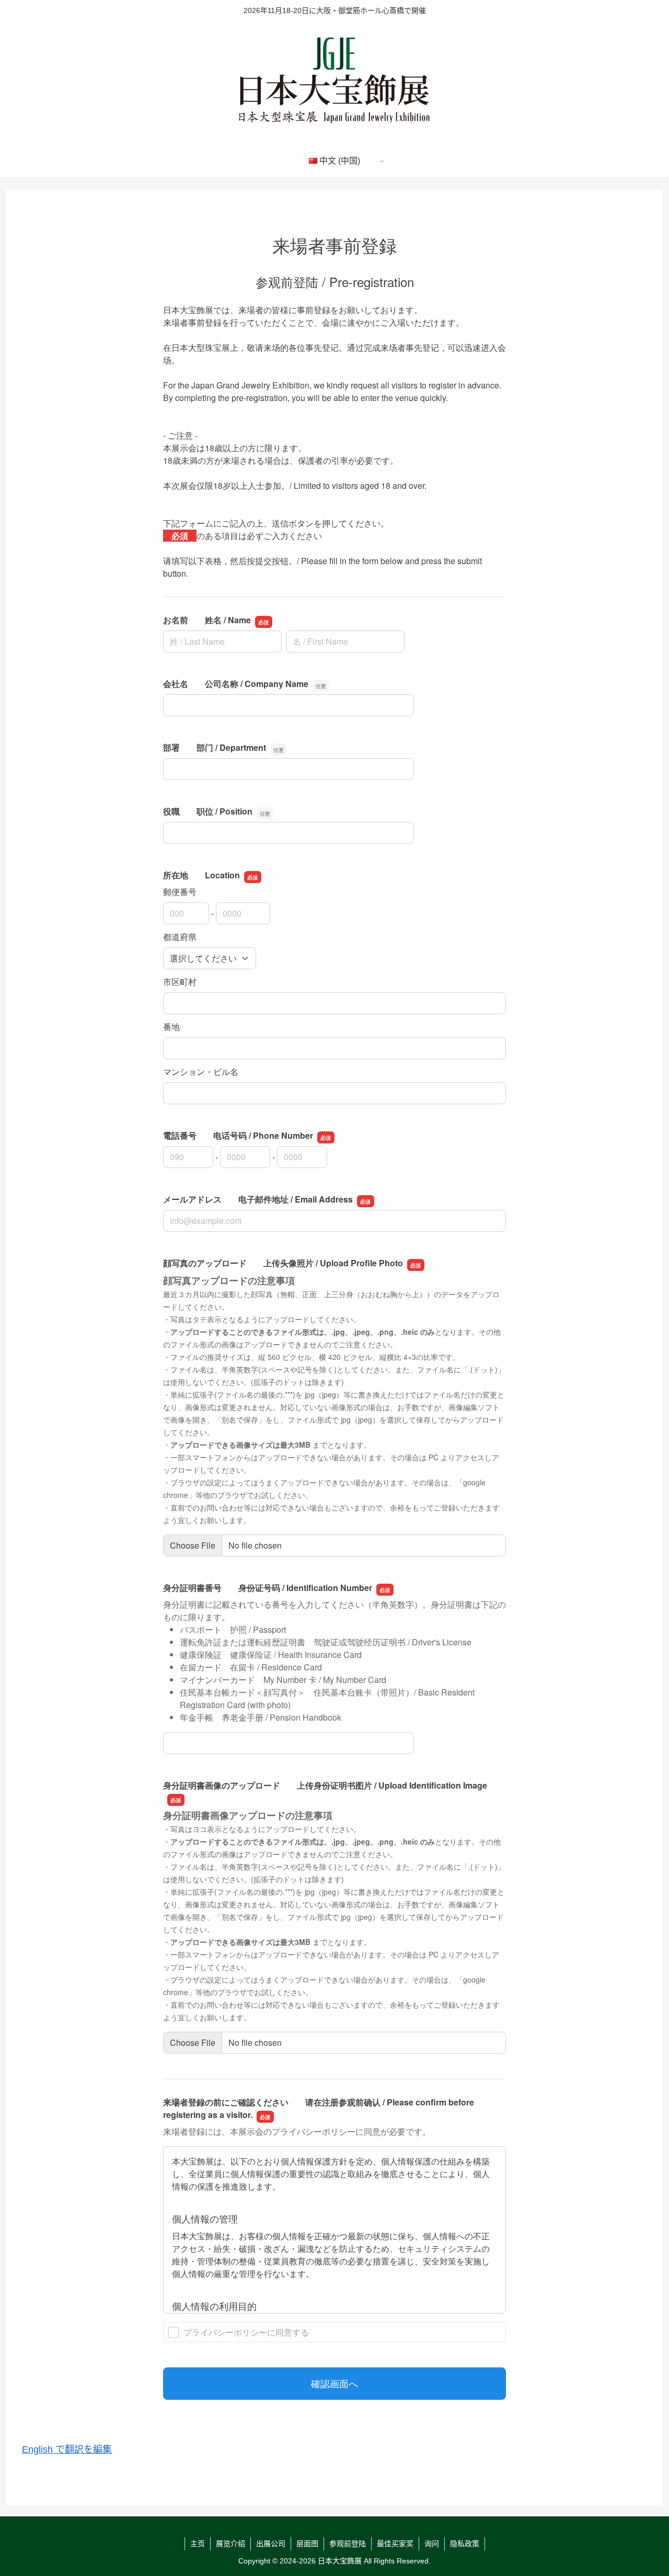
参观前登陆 (348, 2544)
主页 (198, 2544)
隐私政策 (465, 2544)
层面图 (307, 2544)
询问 (432, 2544)
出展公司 (271, 2544)
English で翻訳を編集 (67, 2449)
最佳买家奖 (395, 2544)
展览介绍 (230, 2544)
